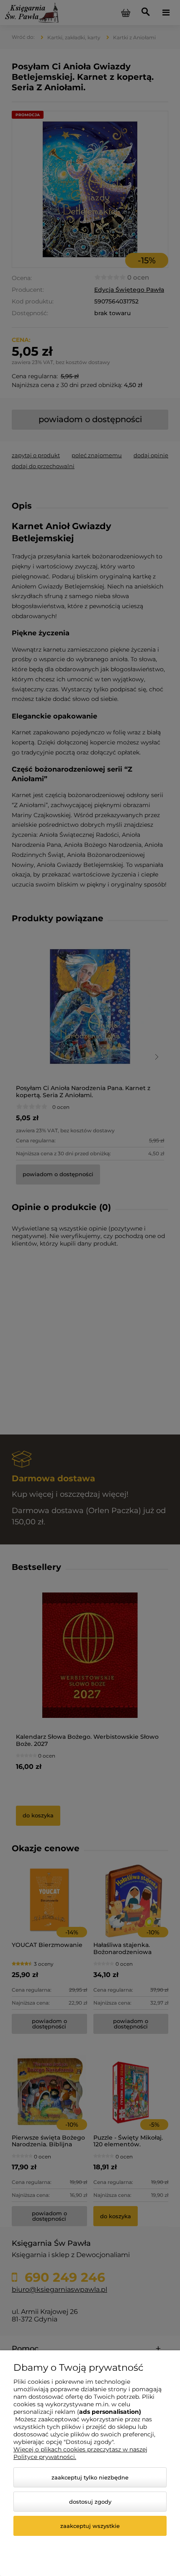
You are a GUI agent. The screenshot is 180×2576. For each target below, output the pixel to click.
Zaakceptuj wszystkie (90, 2526)
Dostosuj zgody (90, 2502)
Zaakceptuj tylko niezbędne (90, 2477)
